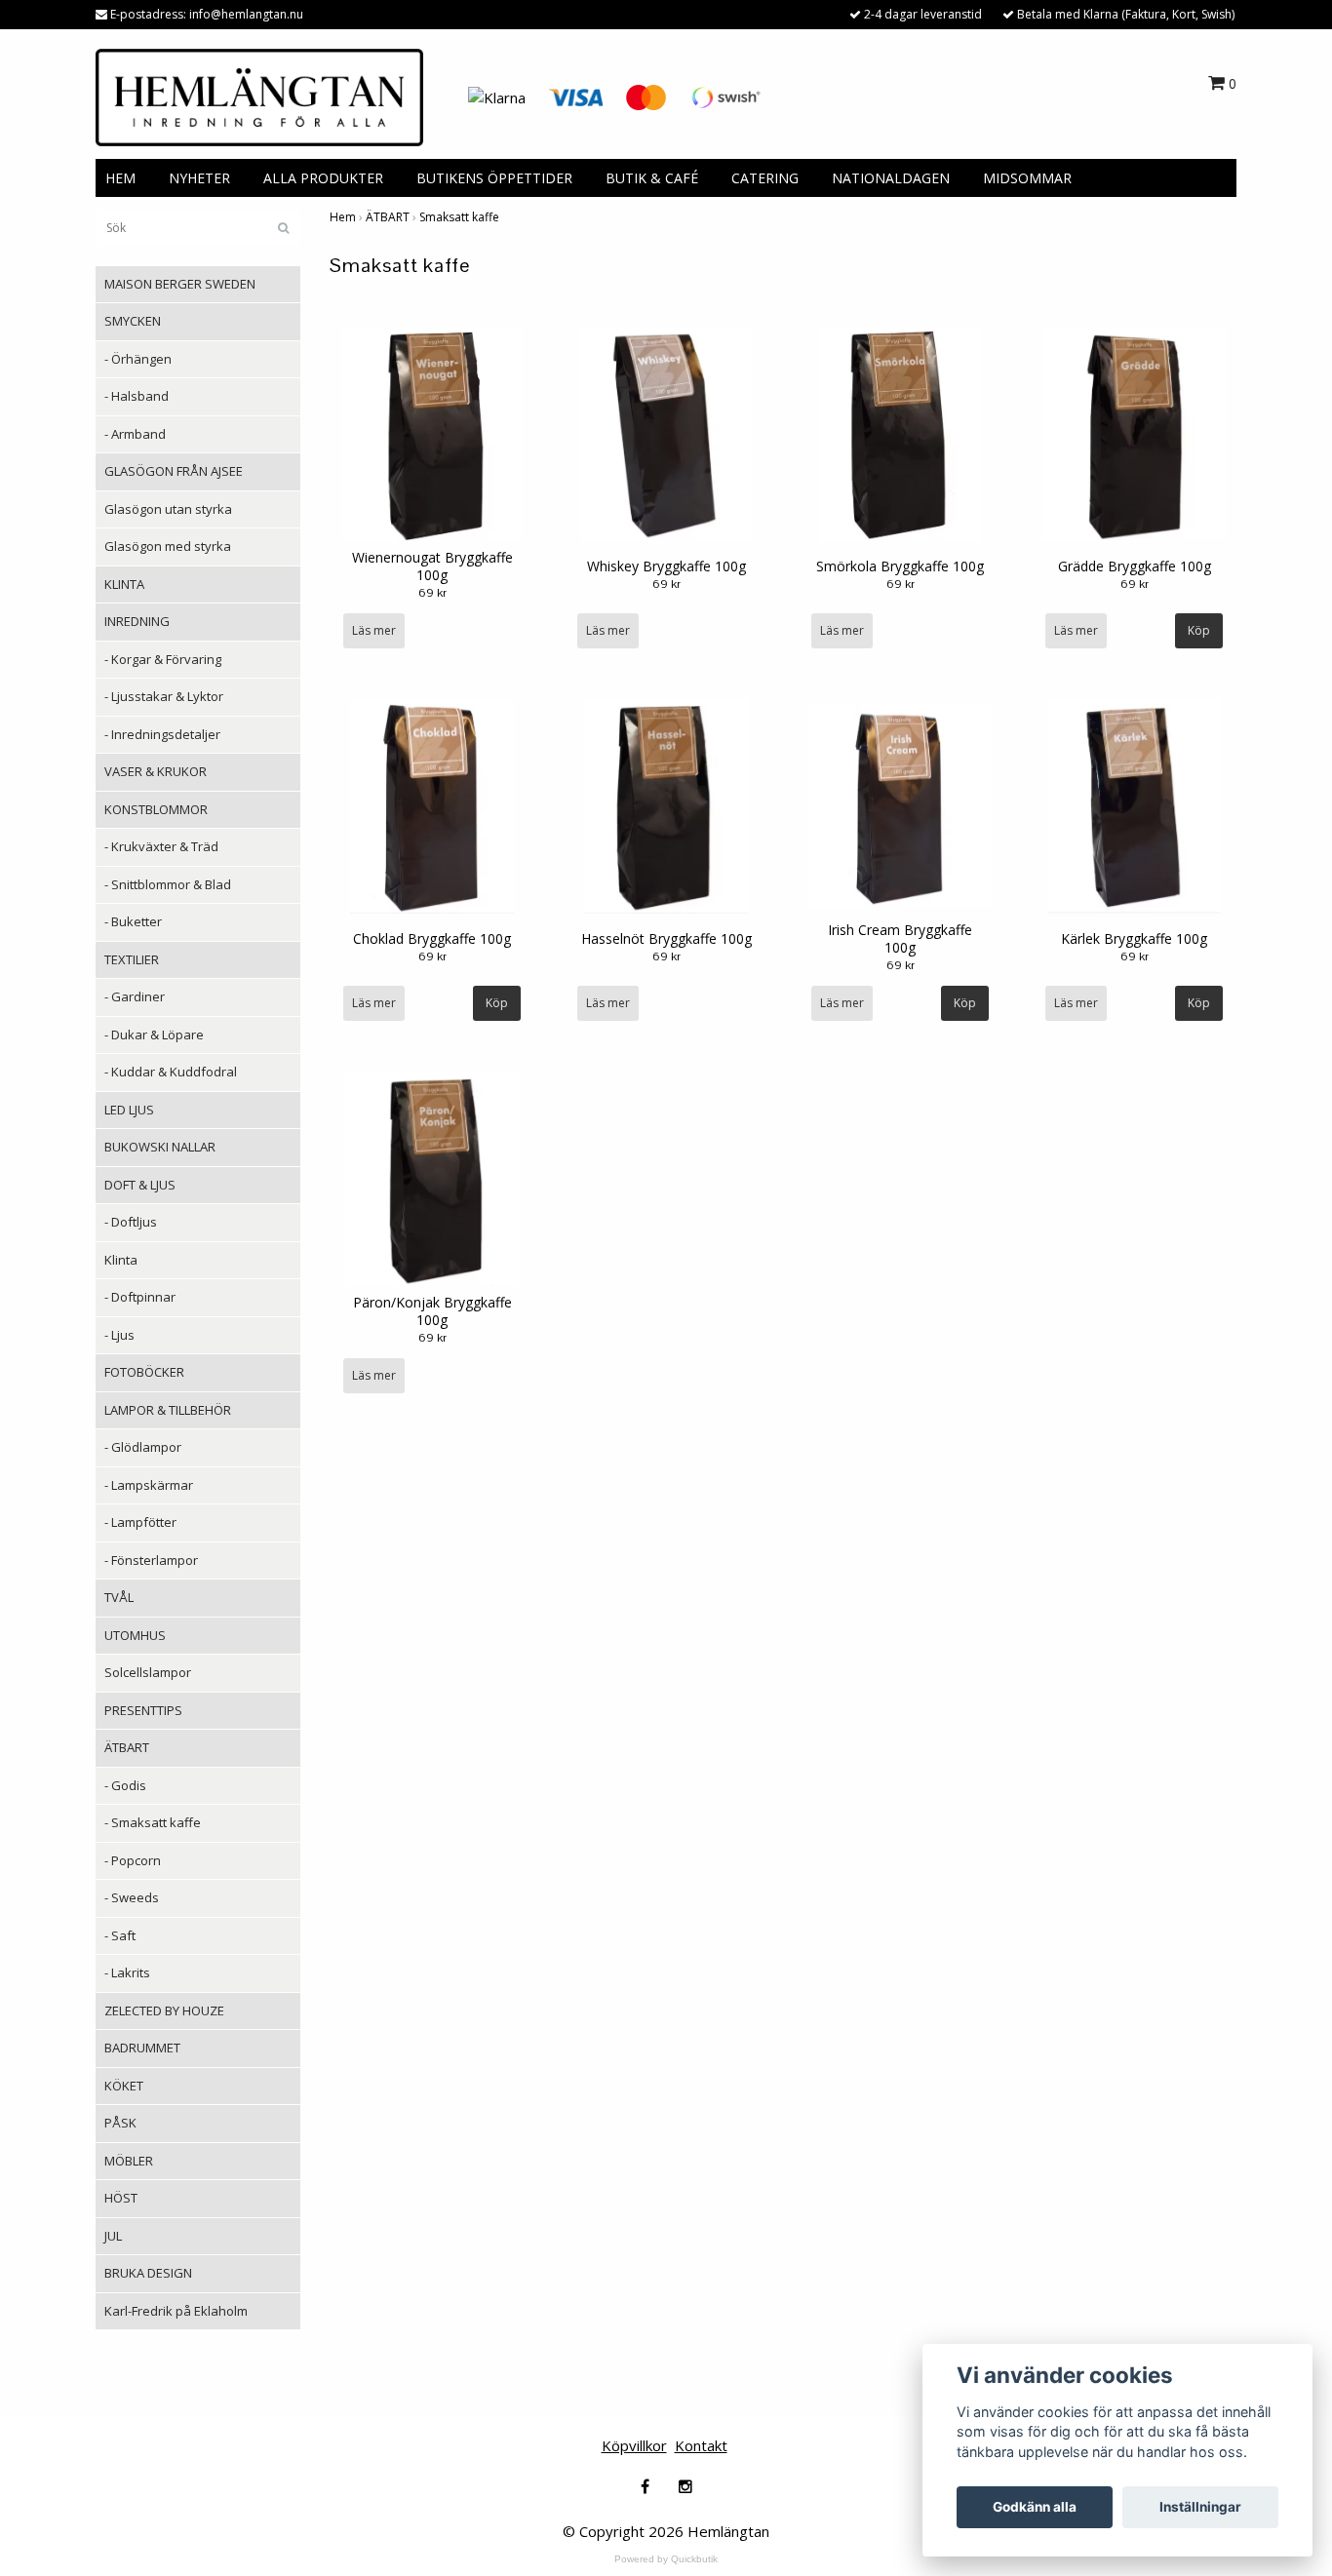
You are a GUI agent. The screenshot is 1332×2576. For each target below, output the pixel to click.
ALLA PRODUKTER (323, 178)
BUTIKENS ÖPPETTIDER (494, 178)
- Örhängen (138, 359)
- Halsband (137, 396)
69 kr (432, 593)
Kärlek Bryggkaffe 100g (1134, 938)
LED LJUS (129, 1110)
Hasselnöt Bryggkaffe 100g (666, 938)
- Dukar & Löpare (154, 1034)
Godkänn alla (1035, 2507)
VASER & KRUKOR (156, 771)
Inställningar (1200, 2507)
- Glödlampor (143, 1447)
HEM (120, 178)
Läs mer (374, 630)
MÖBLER (129, 2161)
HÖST (121, 2198)
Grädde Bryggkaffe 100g (1135, 566)
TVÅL (119, 1597)
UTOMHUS (135, 1635)
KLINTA (124, 584)
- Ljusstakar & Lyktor (164, 696)
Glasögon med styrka (168, 546)
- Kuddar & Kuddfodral (171, 1072)
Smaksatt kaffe (459, 217)
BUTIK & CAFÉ (652, 178)
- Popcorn (133, 1860)
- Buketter (133, 921)
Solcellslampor (148, 1672)
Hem (343, 217)
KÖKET (124, 2086)
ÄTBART (127, 1747)
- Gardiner (135, 996)
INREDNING (137, 621)
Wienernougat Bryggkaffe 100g (432, 566)
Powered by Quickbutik (666, 2559)
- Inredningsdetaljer (162, 734)
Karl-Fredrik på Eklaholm (176, 2311)
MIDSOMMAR (1027, 178)
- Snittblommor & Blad (168, 884)
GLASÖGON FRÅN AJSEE (174, 471)
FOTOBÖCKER (144, 1372)
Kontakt (701, 2445)
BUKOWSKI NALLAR (160, 1147)
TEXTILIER (132, 959)
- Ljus (119, 1335)
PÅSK (120, 2123)
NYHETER (199, 178)
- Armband (135, 434)
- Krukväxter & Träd (161, 846)
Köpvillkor (634, 2445)
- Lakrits (127, 1972)
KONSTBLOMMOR (156, 809)
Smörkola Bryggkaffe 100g (900, 566)
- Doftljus (131, 1222)
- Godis (125, 1785)
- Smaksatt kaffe (153, 1822)
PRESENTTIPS (143, 1710)
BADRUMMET (142, 2048)
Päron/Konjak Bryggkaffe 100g (432, 1311)
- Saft (120, 1935)
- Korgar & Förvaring (163, 659)
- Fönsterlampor (151, 1560)
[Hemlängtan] (259, 96)
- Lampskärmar (149, 1485)
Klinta (121, 1260)
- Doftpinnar (140, 1297)
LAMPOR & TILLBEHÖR (168, 1410)
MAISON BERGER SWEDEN (180, 284)
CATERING (765, 178)
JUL (113, 2236)
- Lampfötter (140, 1522)
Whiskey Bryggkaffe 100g (666, 566)
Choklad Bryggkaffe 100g (432, 938)
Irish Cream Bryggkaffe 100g (900, 938)
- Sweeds (132, 1897)
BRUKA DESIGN (148, 2273)
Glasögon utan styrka (168, 509)
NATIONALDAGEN (891, 178)
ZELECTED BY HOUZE (164, 2010)
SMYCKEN (133, 321)
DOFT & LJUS (140, 1185)
